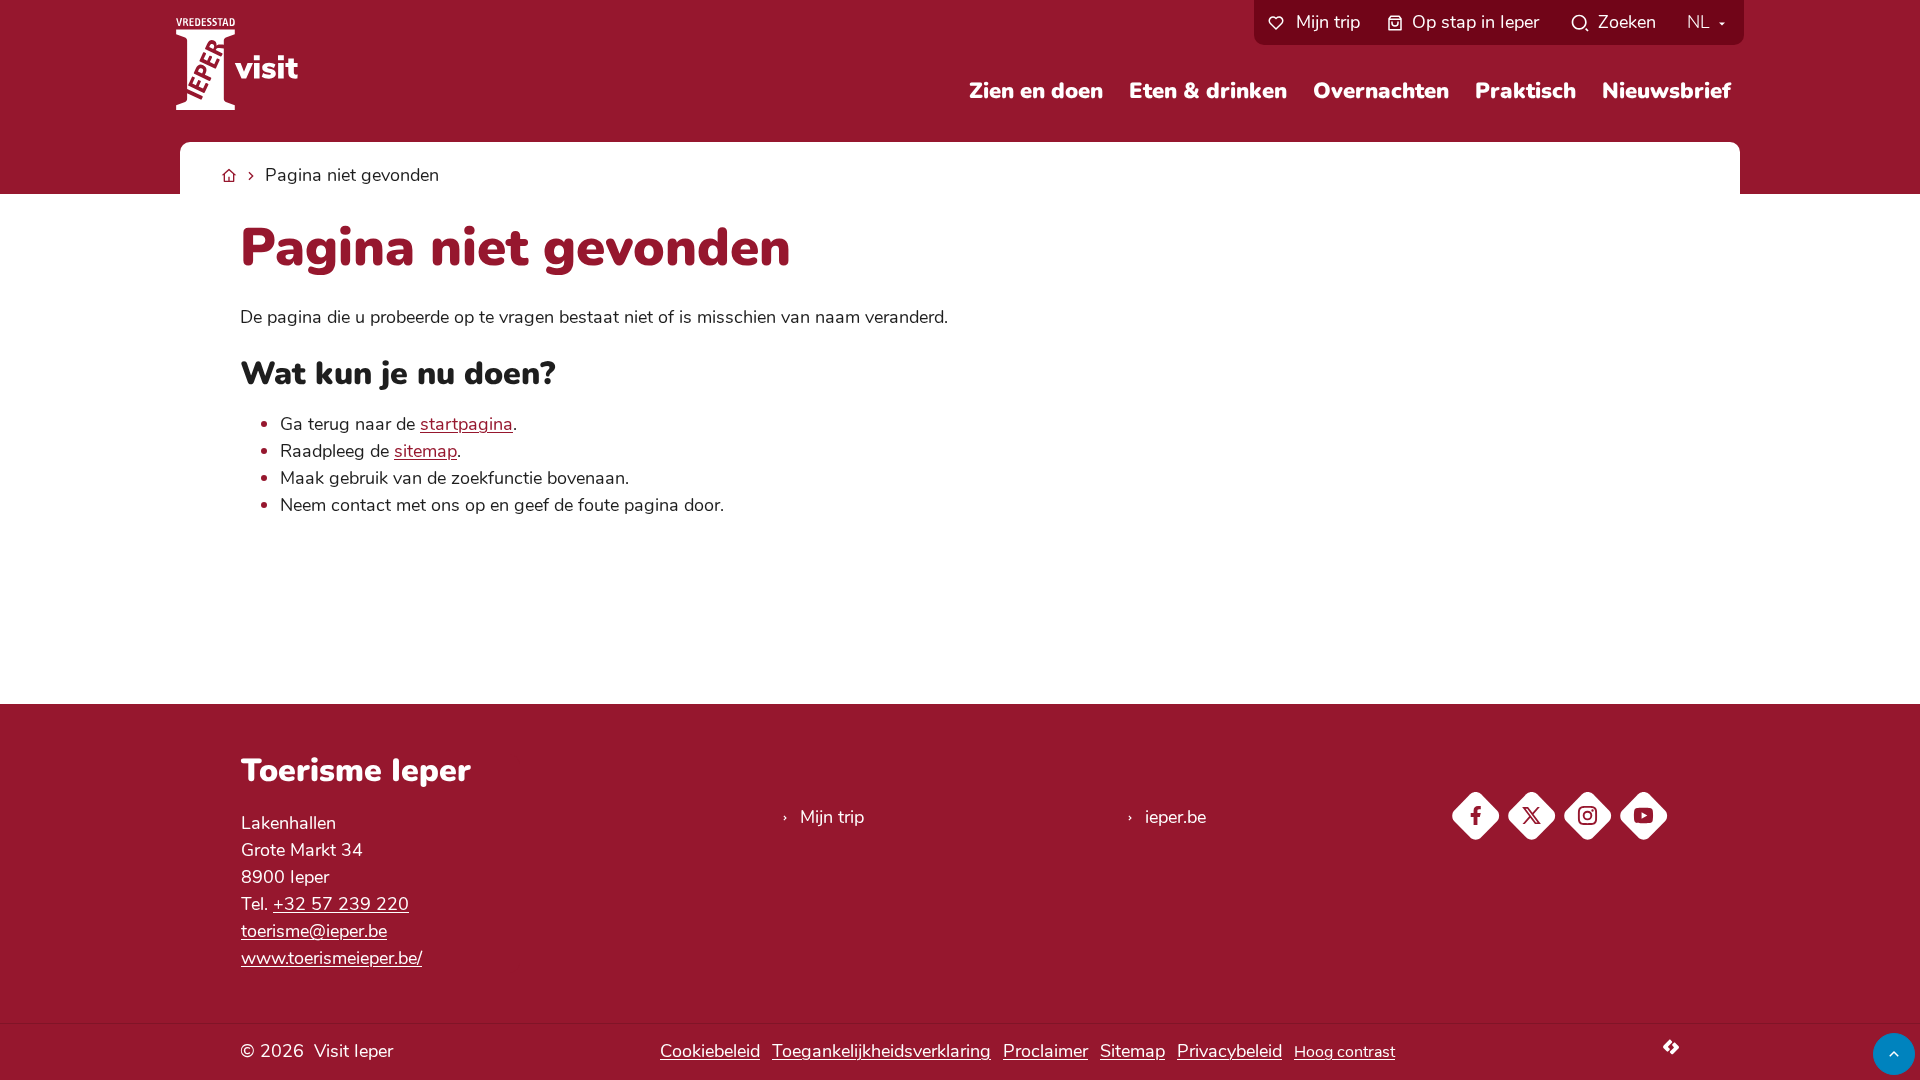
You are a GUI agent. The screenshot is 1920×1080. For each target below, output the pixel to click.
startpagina (466, 424)
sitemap (425, 451)
